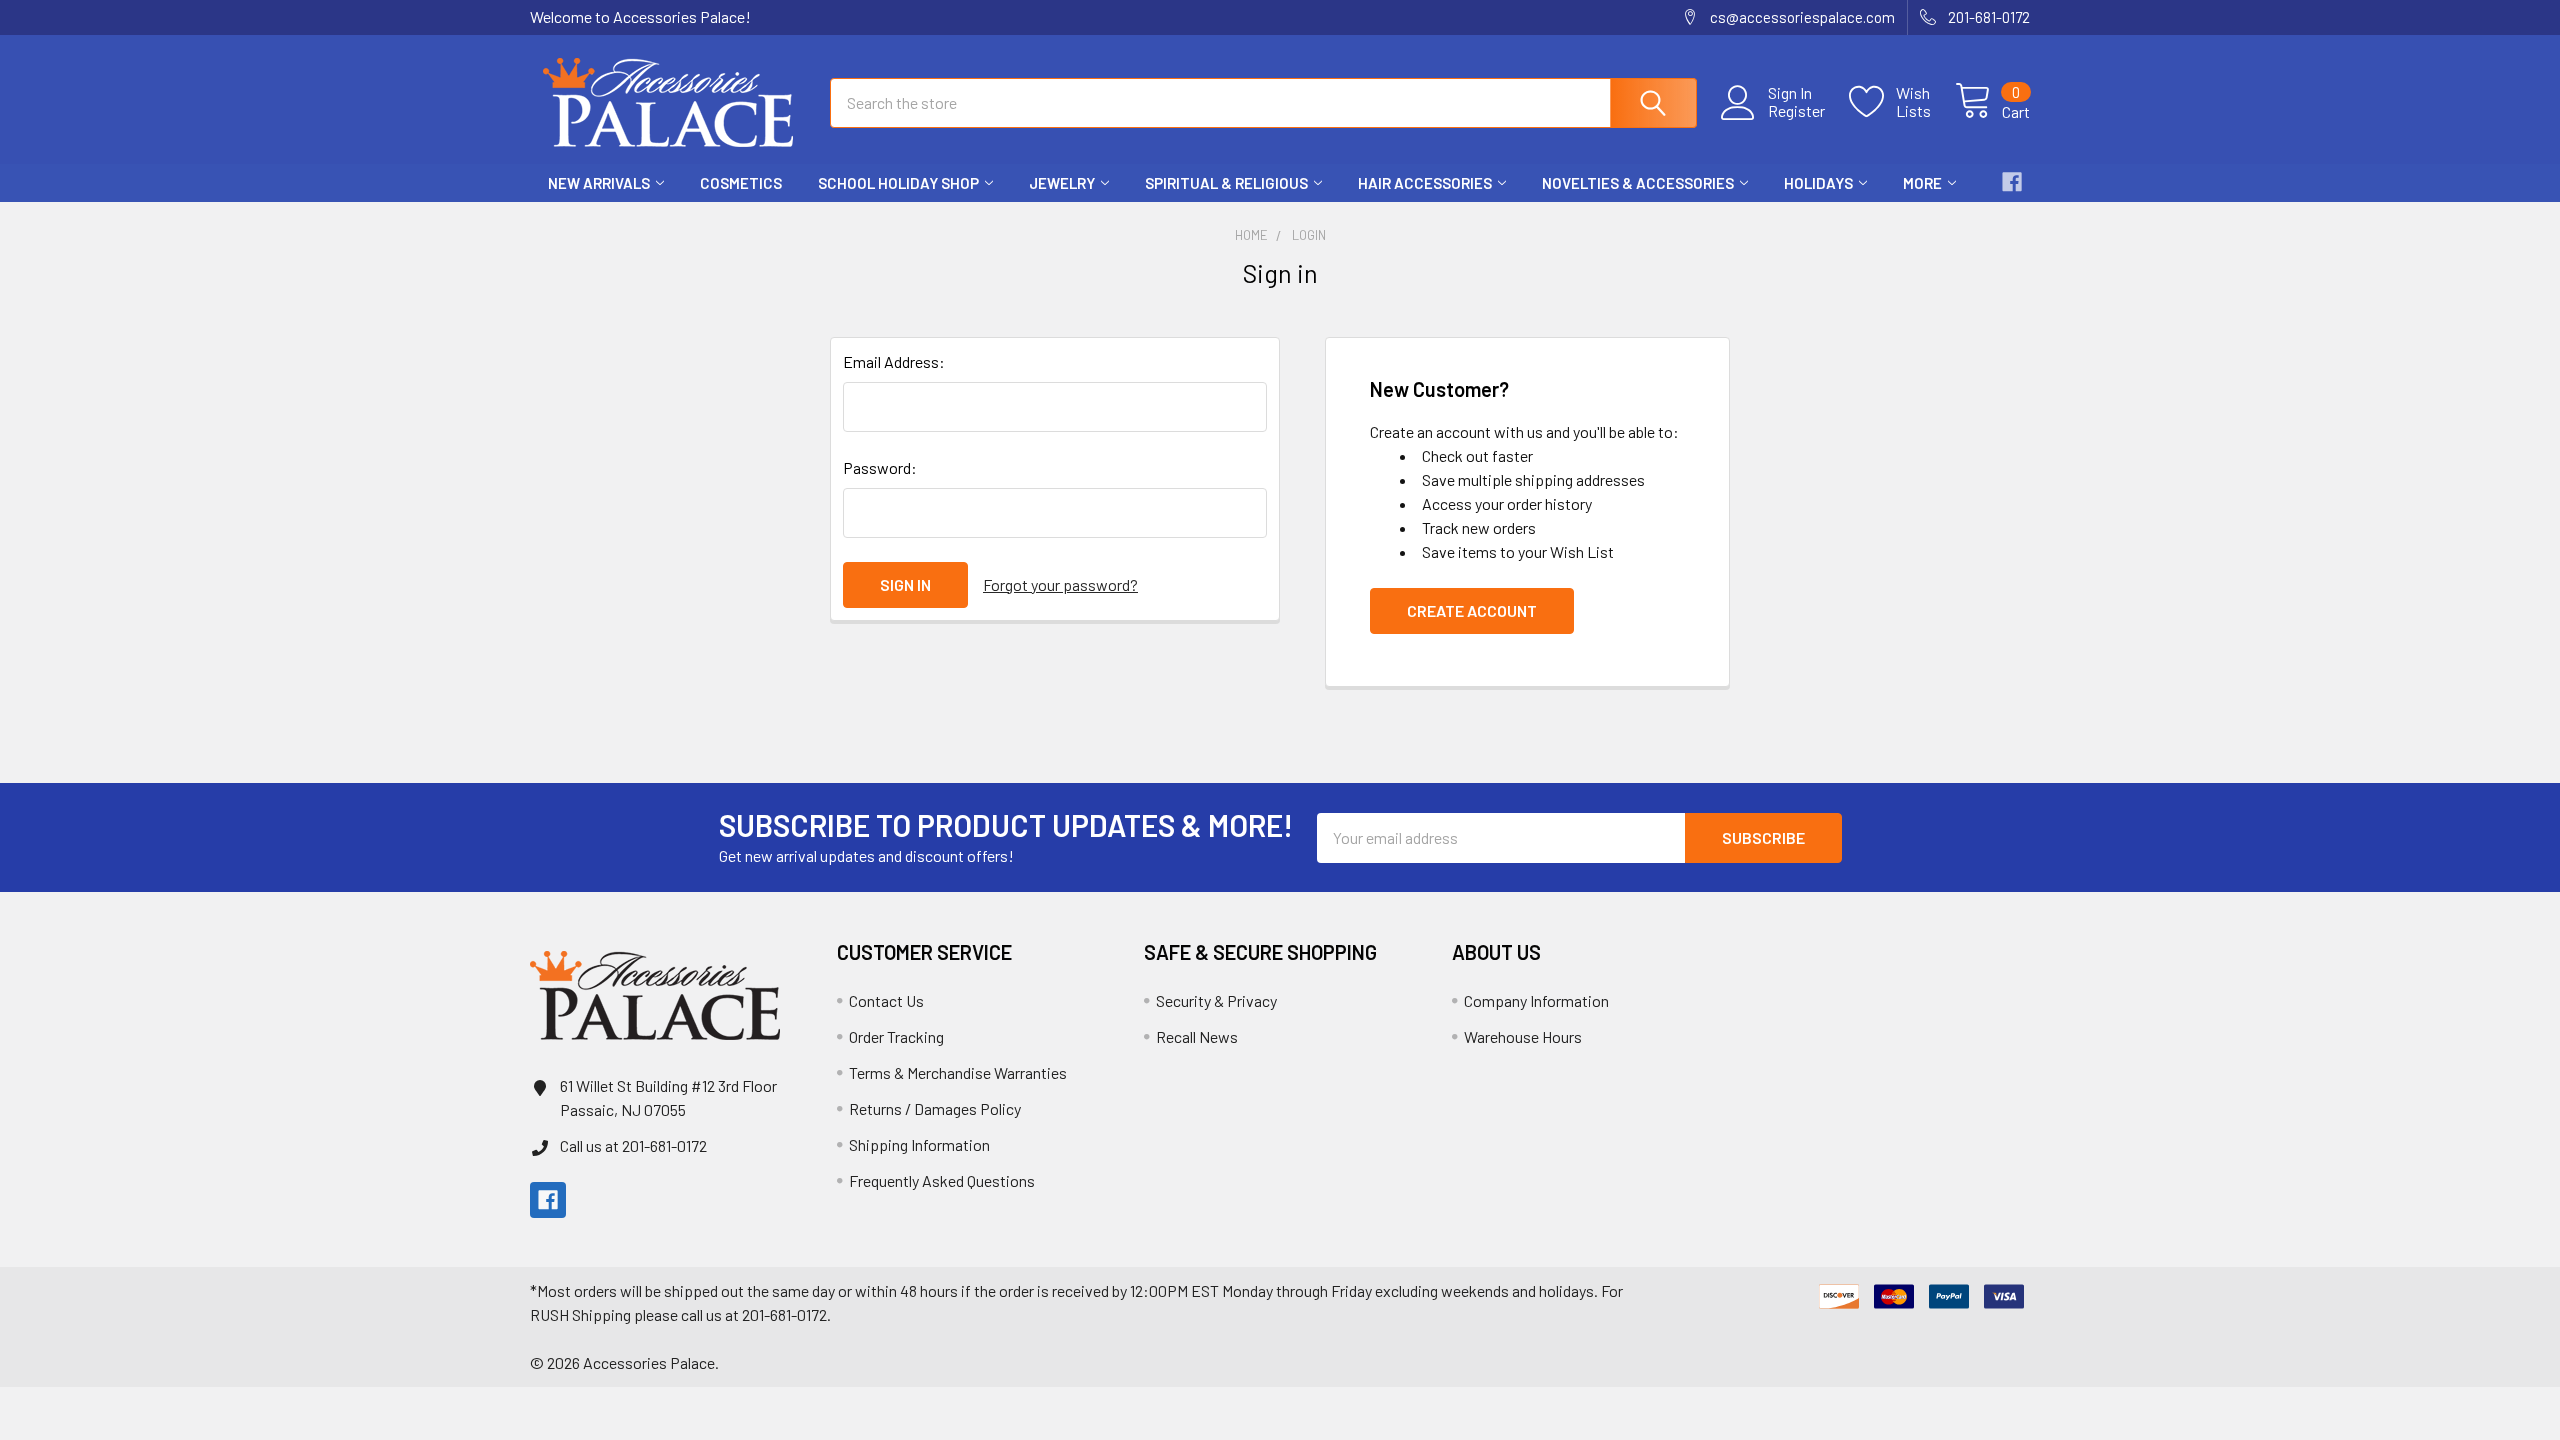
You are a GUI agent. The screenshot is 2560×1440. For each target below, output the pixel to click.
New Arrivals (599, 183)
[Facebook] (2012, 182)
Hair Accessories (1425, 183)
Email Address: (894, 361)
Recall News (1197, 1036)
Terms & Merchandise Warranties (958, 1072)
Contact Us (886, 1000)
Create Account (1472, 610)
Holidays (1818, 183)
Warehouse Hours (1523, 1036)
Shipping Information (919, 1144)
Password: (880, 467)
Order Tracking (896, 1036)
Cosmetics (741, 183)
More (1922, 183)
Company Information (1536, 1000)
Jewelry (1062, 183)
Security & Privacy (1216, 1000)
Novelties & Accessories (1638, 183)
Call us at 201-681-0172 (633, 1145)
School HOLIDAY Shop (898, 183)
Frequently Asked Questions (942, 1180)
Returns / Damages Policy (935, 1108)
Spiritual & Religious (1226, 183)
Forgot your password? (1060, 584)
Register (1796, 111)
